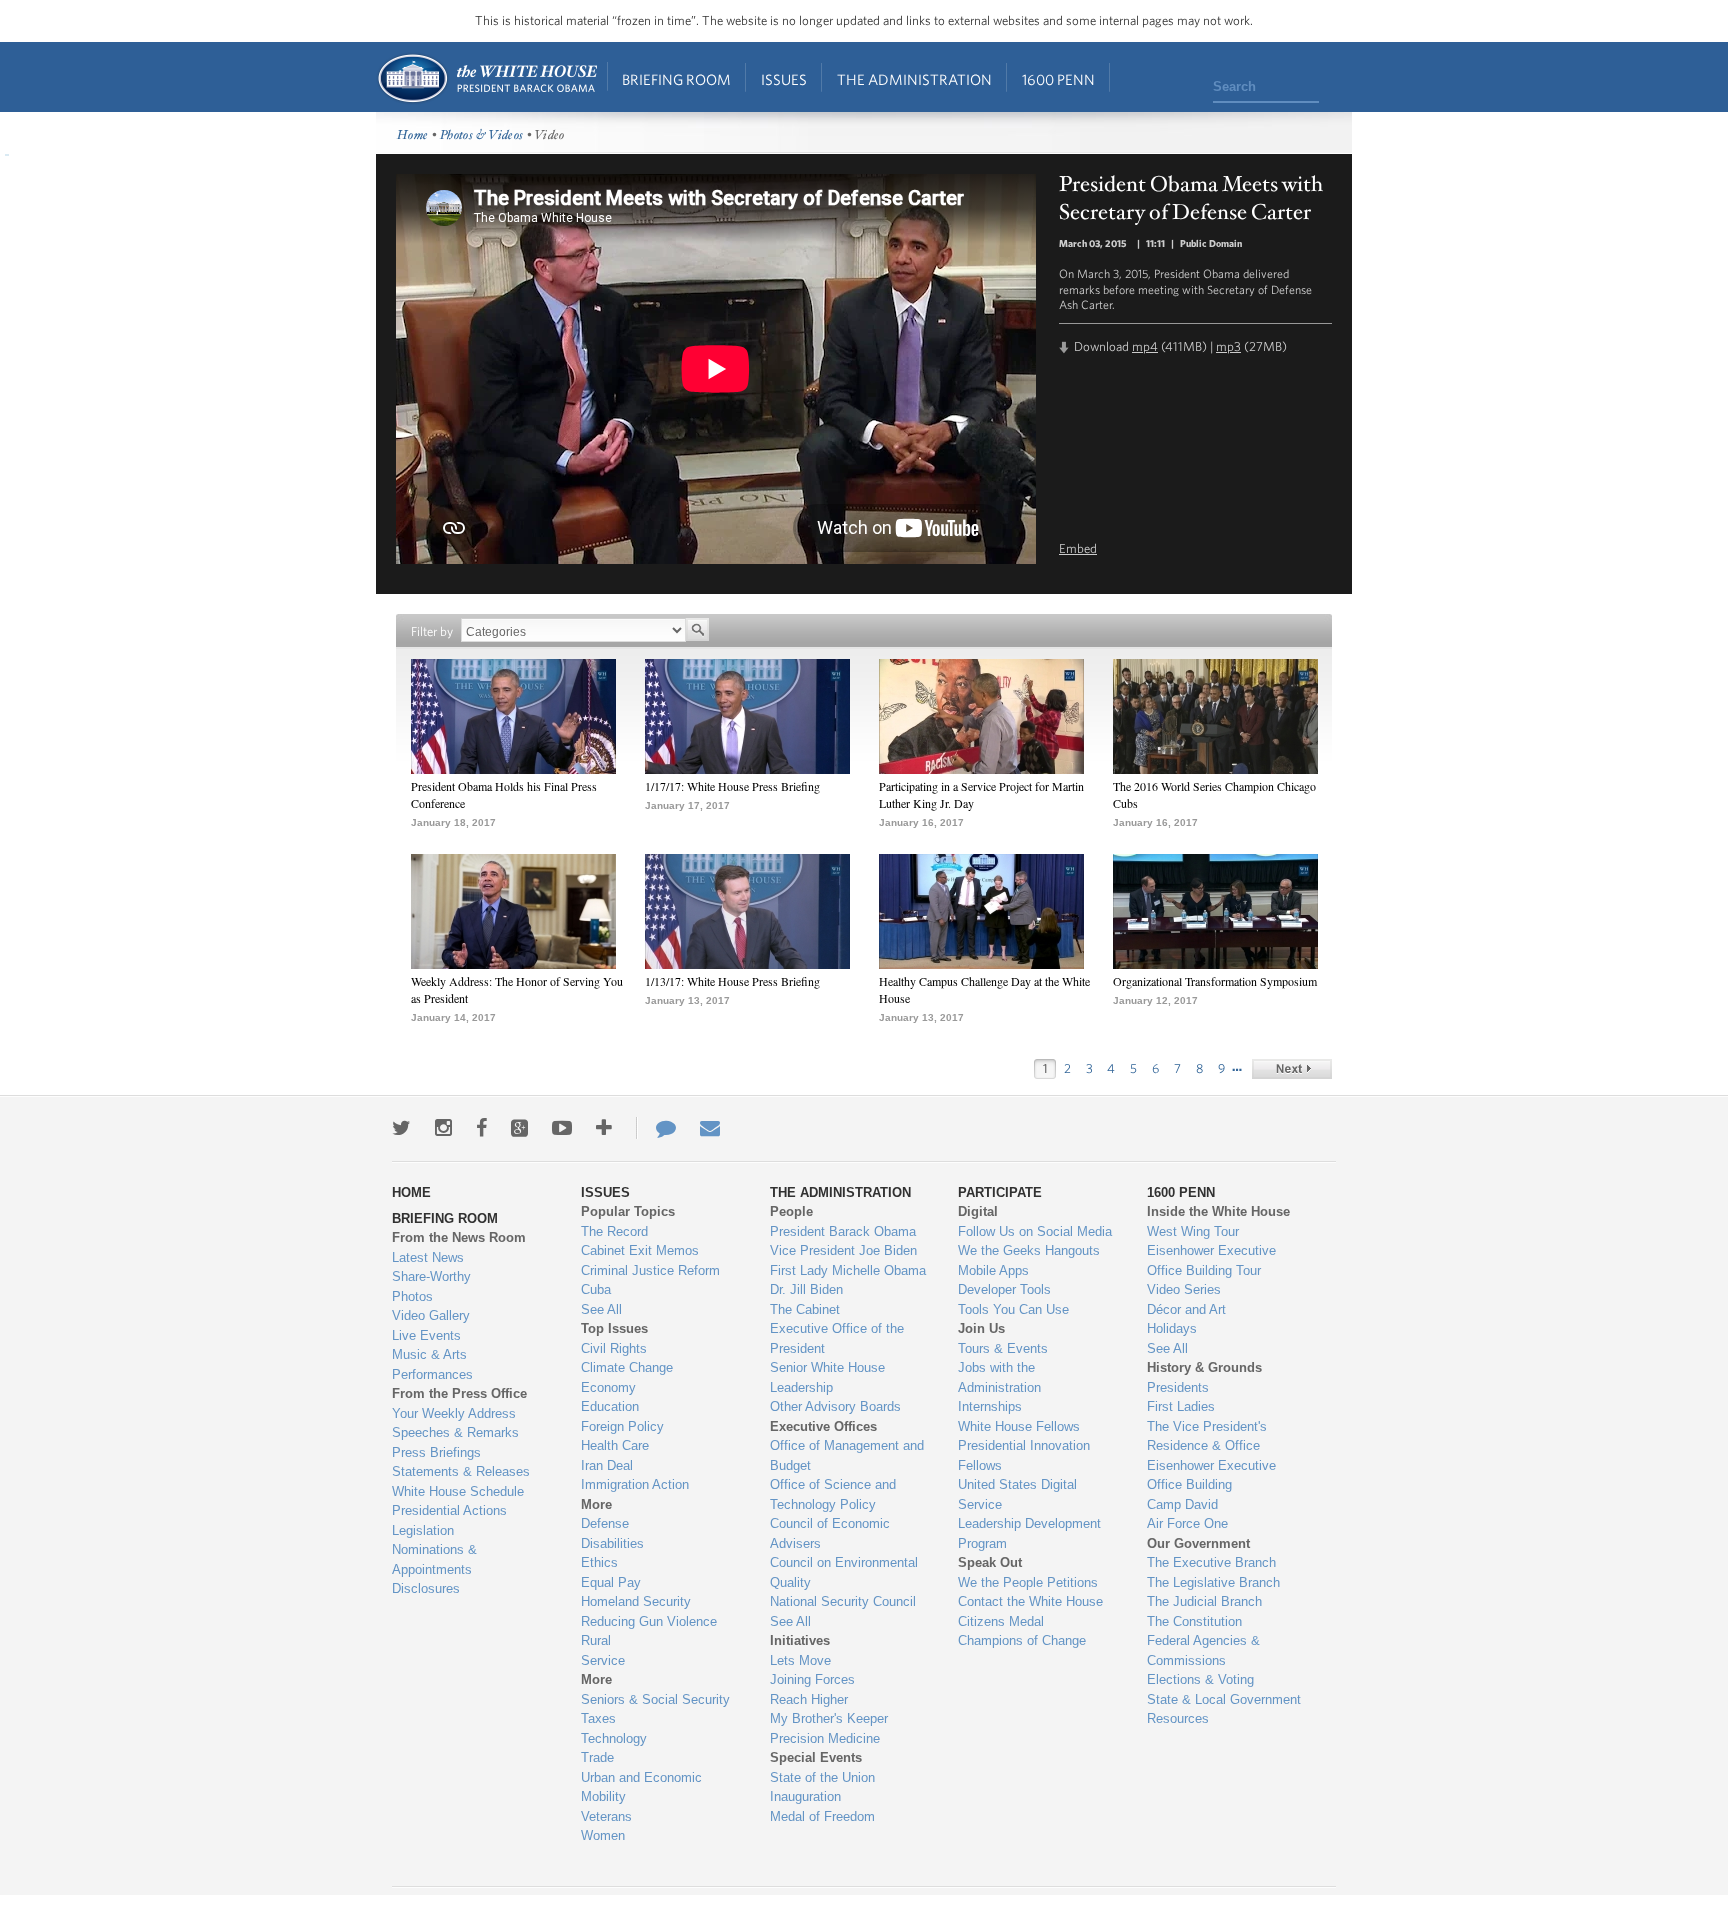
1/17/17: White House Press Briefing (732, 786)
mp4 (1145, 346)
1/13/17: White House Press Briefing (732, 981)
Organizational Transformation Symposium (1215, 981)
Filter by (432, 631)
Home (486, 78)
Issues (784, 79)
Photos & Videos (482, 135)
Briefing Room (676, 79)
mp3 (1228, 346)
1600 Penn (1058, 79)
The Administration (914, 79)
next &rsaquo (1292, 1069)
